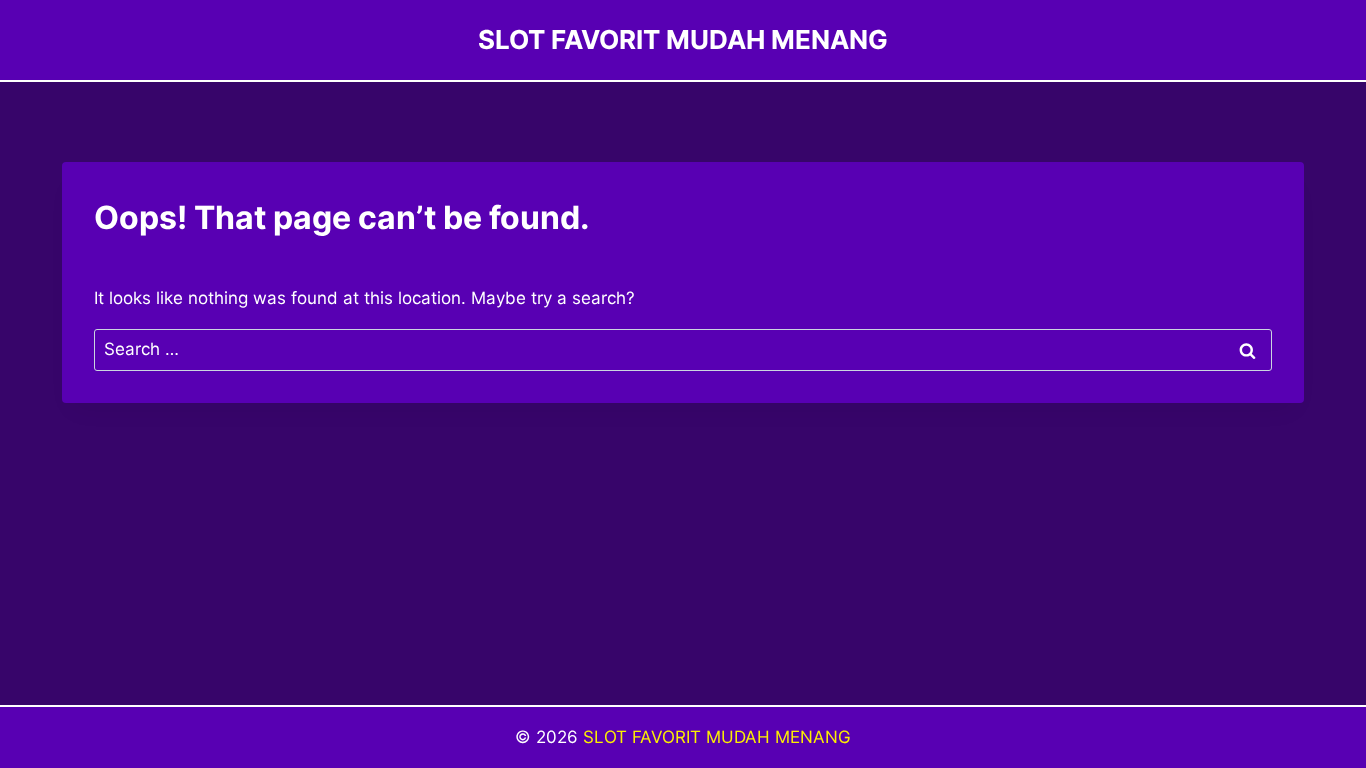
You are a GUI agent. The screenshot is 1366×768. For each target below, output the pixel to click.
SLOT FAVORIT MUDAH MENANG (717, 737)
